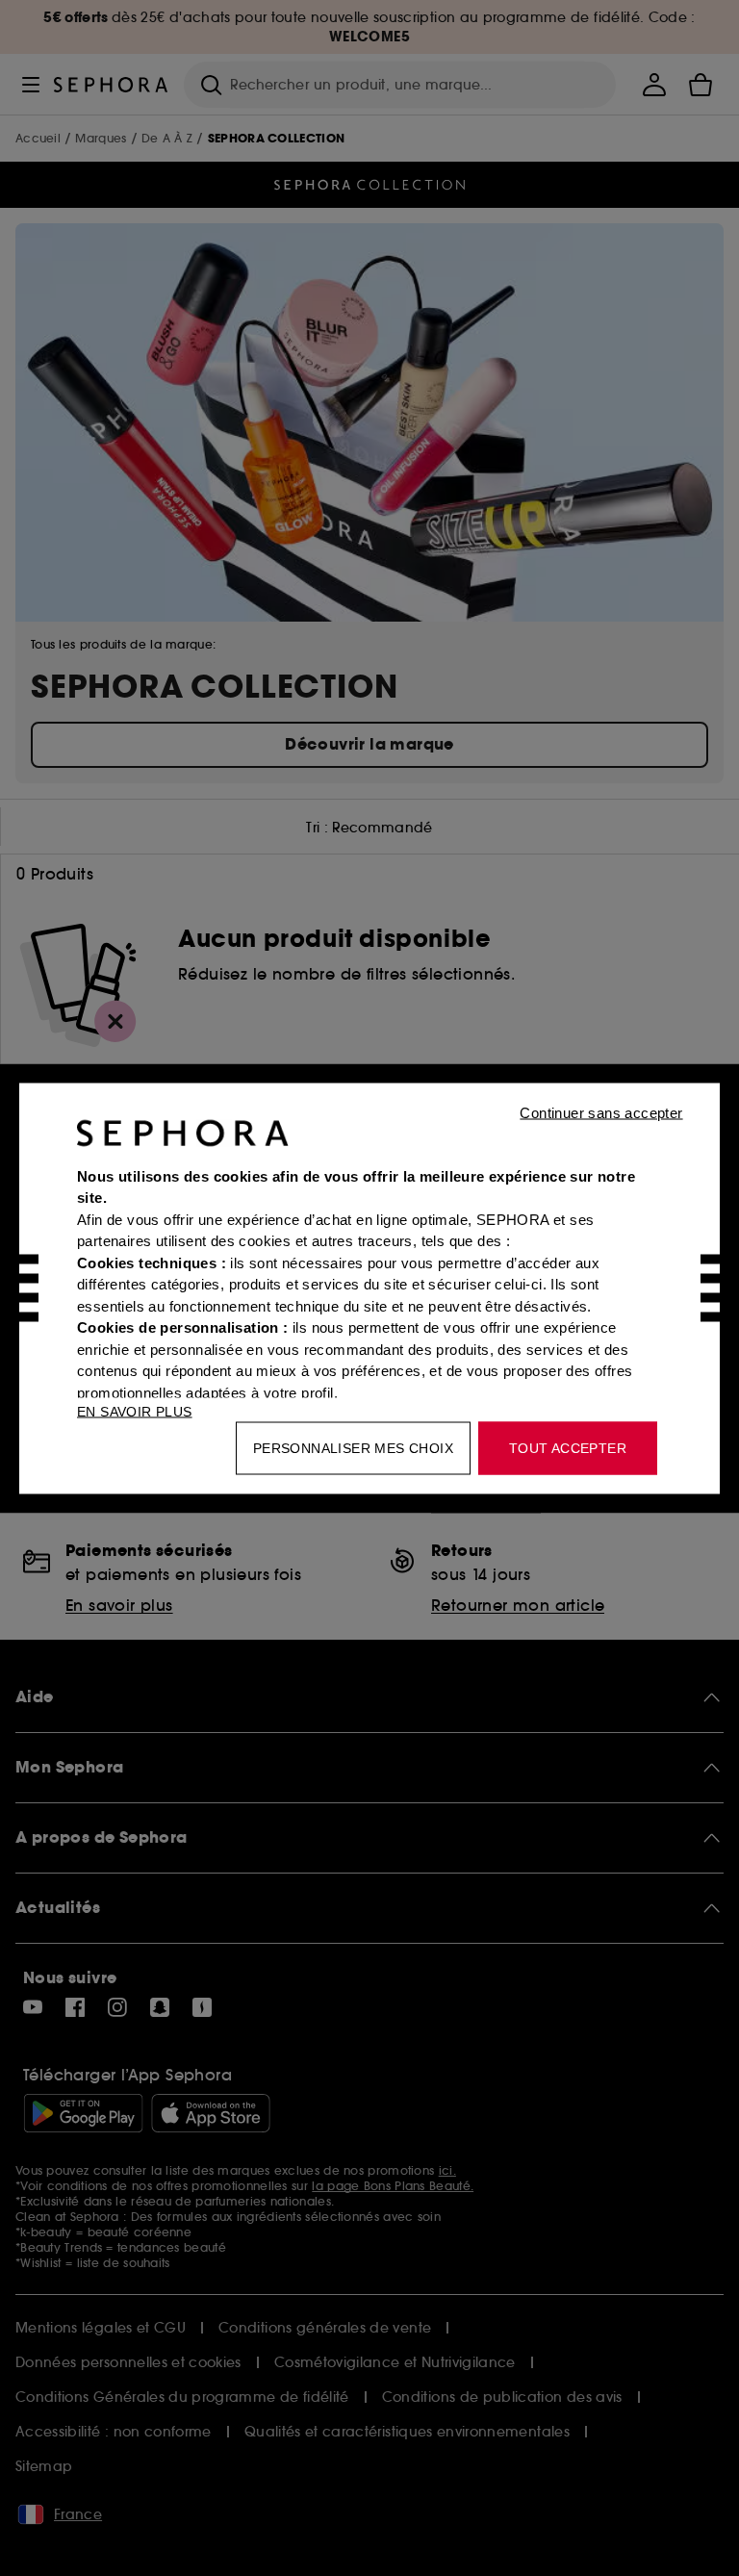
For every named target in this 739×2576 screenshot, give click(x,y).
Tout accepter (568, 1447)
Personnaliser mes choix (353, 1447)
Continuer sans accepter (601, 1112)
